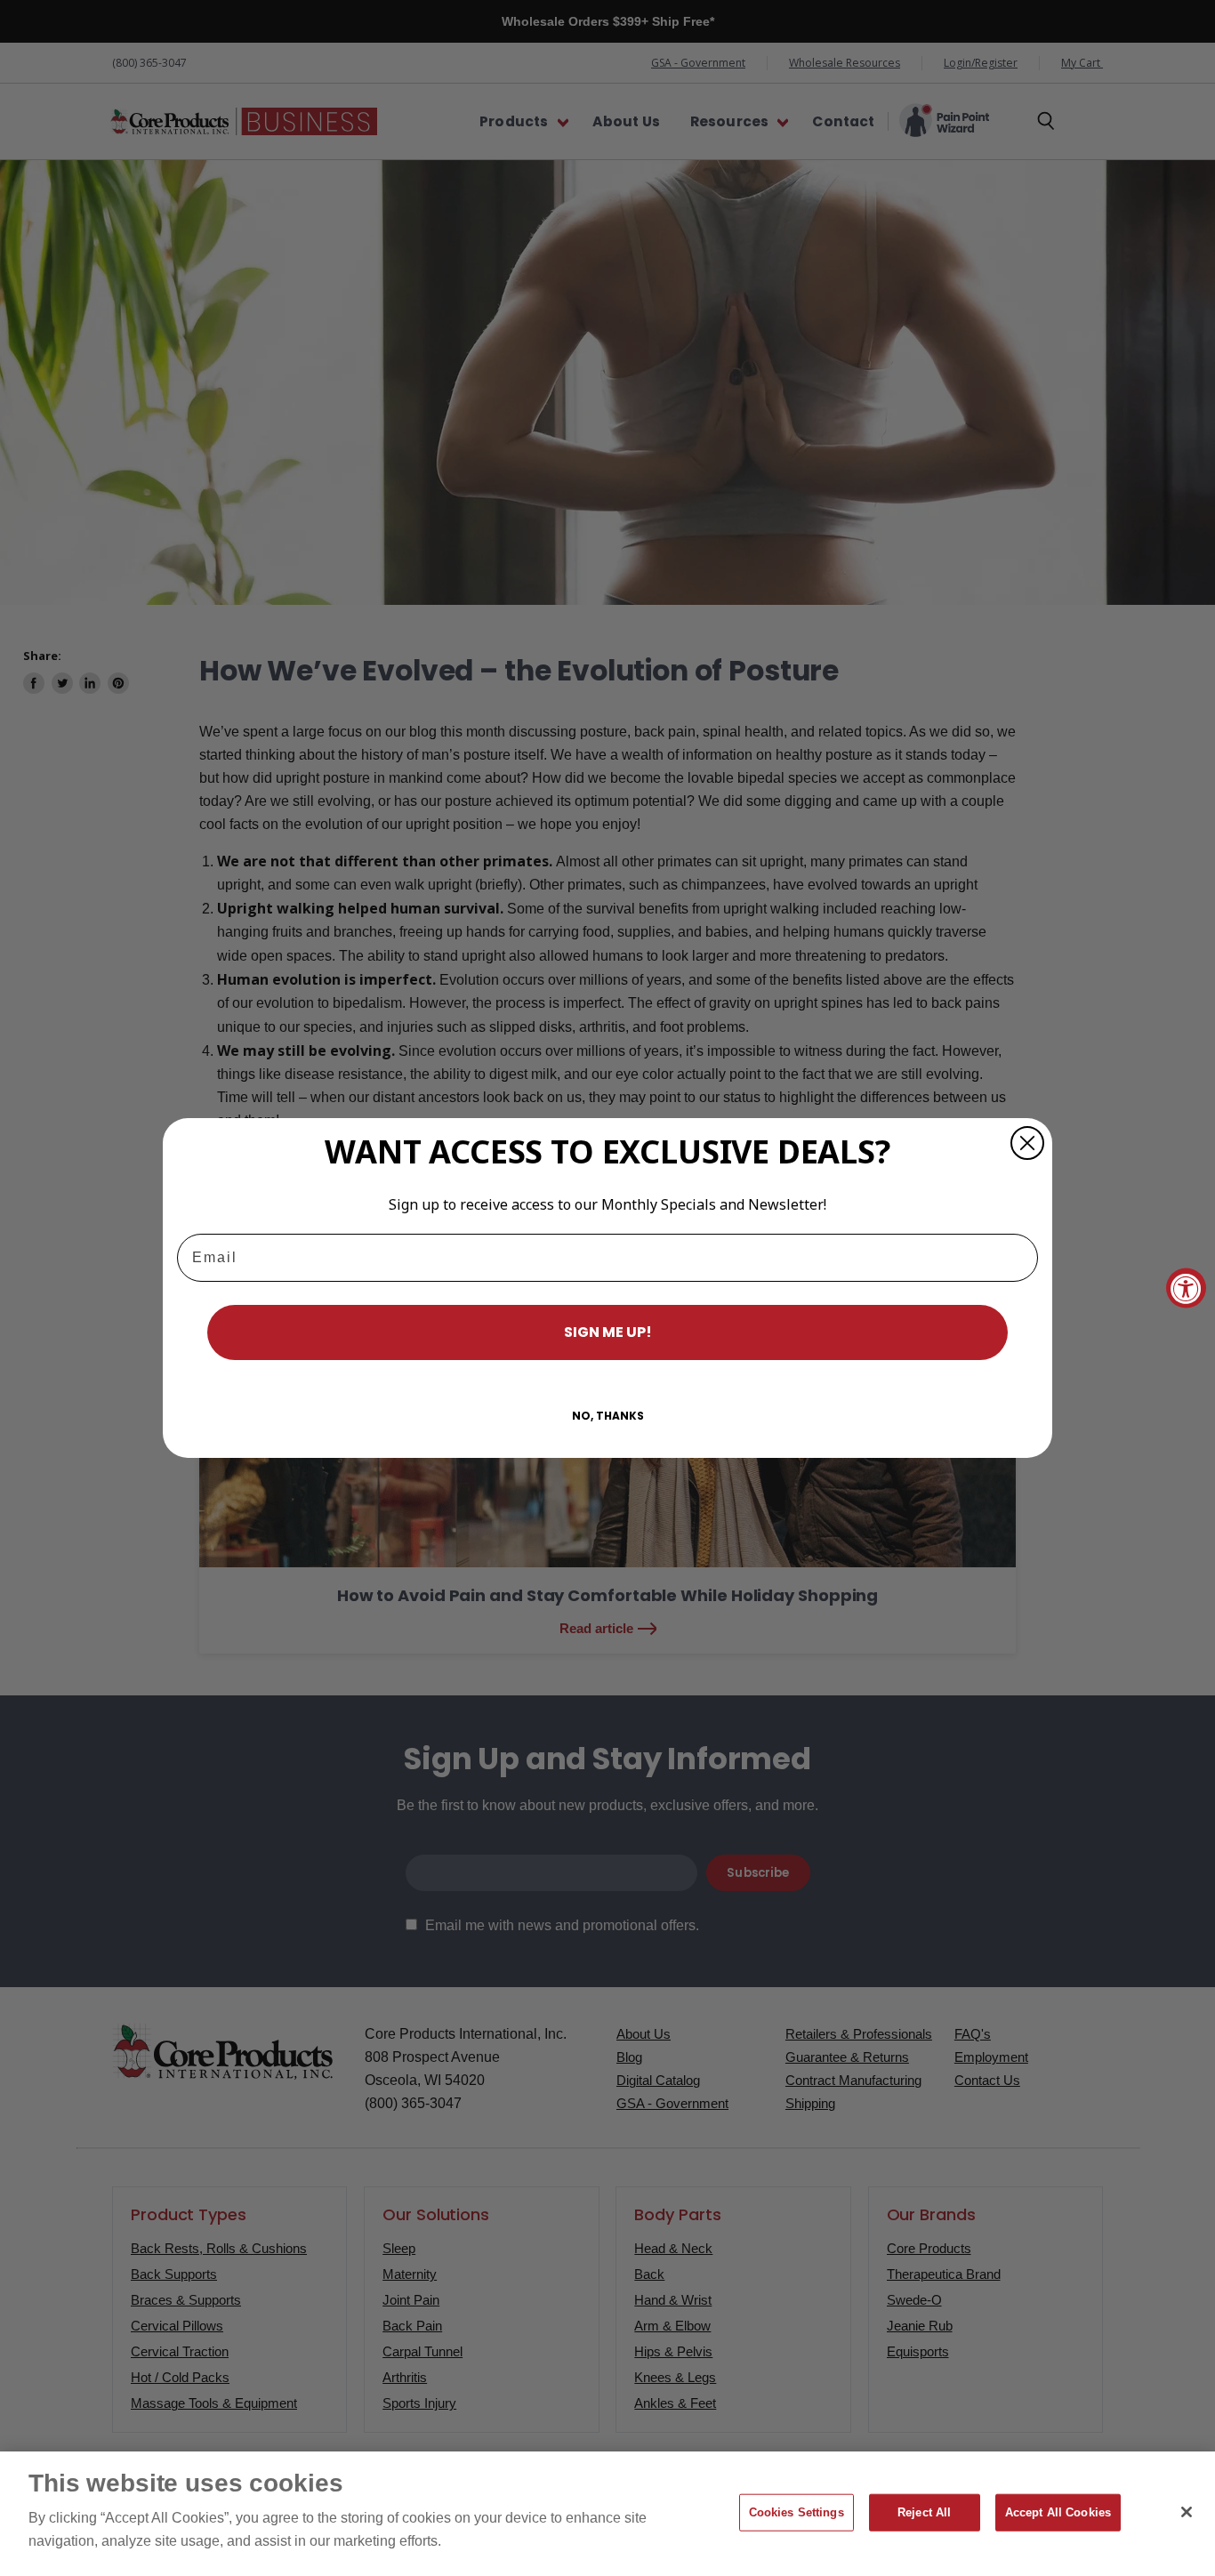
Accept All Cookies (1058, 2512)
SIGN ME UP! (608, 1332)
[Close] (1187, 2512)
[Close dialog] (1027, 1143)
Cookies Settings (797, 2512)
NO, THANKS (608, 1416)
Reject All (924, 2512)
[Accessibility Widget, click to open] (1186, 1288)
